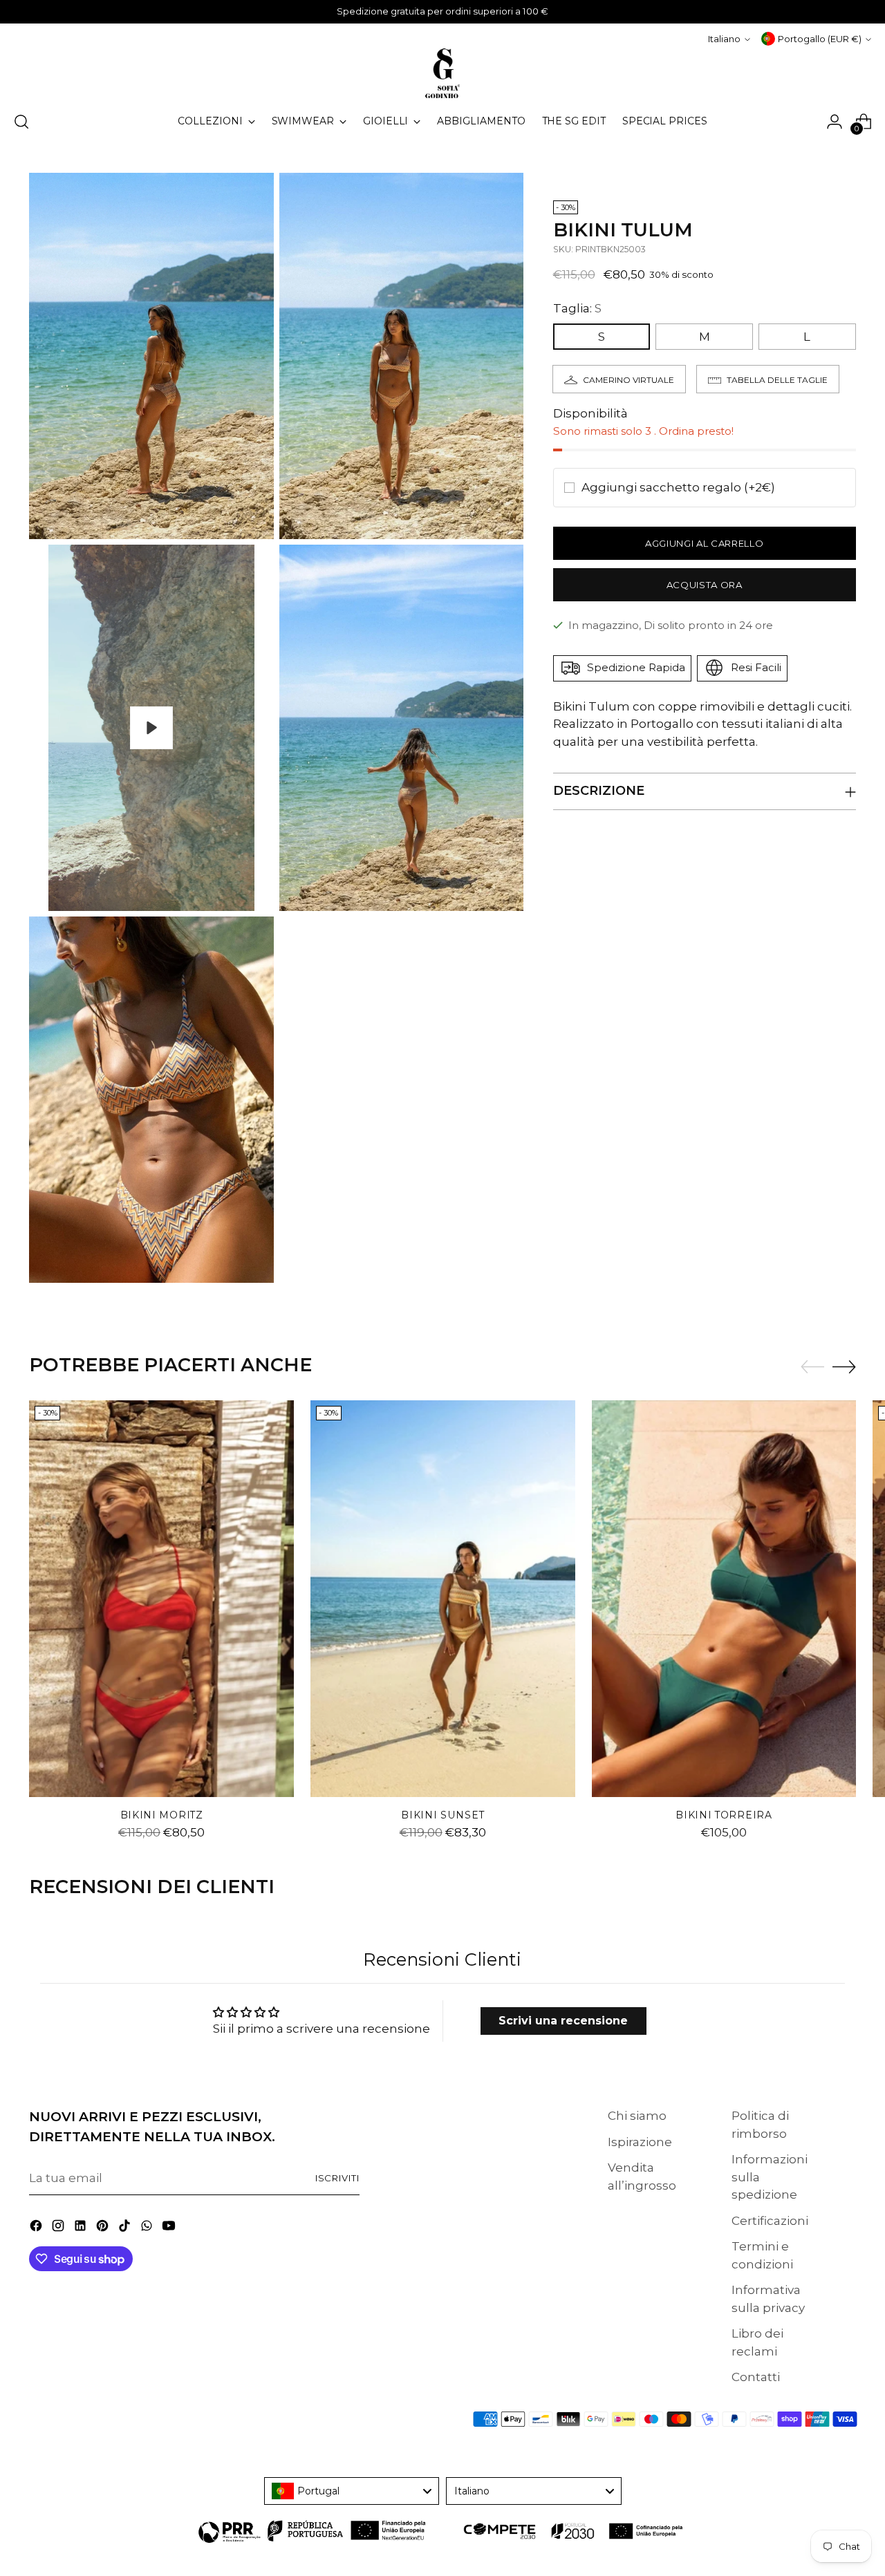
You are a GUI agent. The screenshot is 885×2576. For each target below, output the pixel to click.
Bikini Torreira (724, 1815)
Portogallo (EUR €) (820, 39)
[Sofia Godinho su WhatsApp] (148, 2228)
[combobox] (352, 2491)
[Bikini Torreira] (724, 1599)
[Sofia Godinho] (442, 73)
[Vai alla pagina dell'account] (835, 122)
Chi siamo (637, 2116)
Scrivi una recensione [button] (564, 2020)
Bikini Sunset (442, 1815)
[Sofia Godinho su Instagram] (59, 2228)
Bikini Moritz (162, 1815)
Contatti (756, 2377)
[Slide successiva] (844, 1366)
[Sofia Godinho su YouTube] (170, 2228)
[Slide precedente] (812, 1367)
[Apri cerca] (21, 122)
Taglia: (577, 308)
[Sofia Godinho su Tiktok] (126, 2228)
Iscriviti (338, 2178)
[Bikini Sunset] (443, 1599)
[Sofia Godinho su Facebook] (37, 2228)
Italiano (724, 39)
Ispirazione (640, 2142)
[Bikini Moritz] (161, 1599)
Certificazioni (770, 2221)
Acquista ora (705, 584)
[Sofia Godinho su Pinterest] (104, 2228)
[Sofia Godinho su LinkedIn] (82, 2228)
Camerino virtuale (628, 379)
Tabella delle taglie (777, 379)
